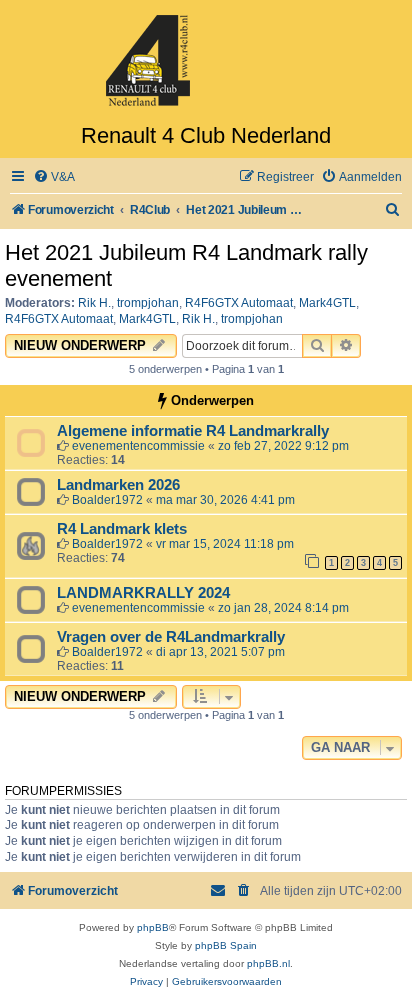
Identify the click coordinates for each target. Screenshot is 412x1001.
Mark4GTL (327, 303)
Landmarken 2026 (118, 485)
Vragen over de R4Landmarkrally (171, 637)
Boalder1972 (107, 500)
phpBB (153, 927)
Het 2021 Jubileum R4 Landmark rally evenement (186, 265)
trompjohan (148, 303)
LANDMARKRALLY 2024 (143, 593)
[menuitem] (54, 177)
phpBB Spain (226, 945)
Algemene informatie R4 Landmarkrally (193, 431)
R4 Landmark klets (122, 529)
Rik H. (94, 303)
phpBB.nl (268, 963)
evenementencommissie (138, 446)
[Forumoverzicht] (206, 61)
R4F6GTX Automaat (239, 303)
